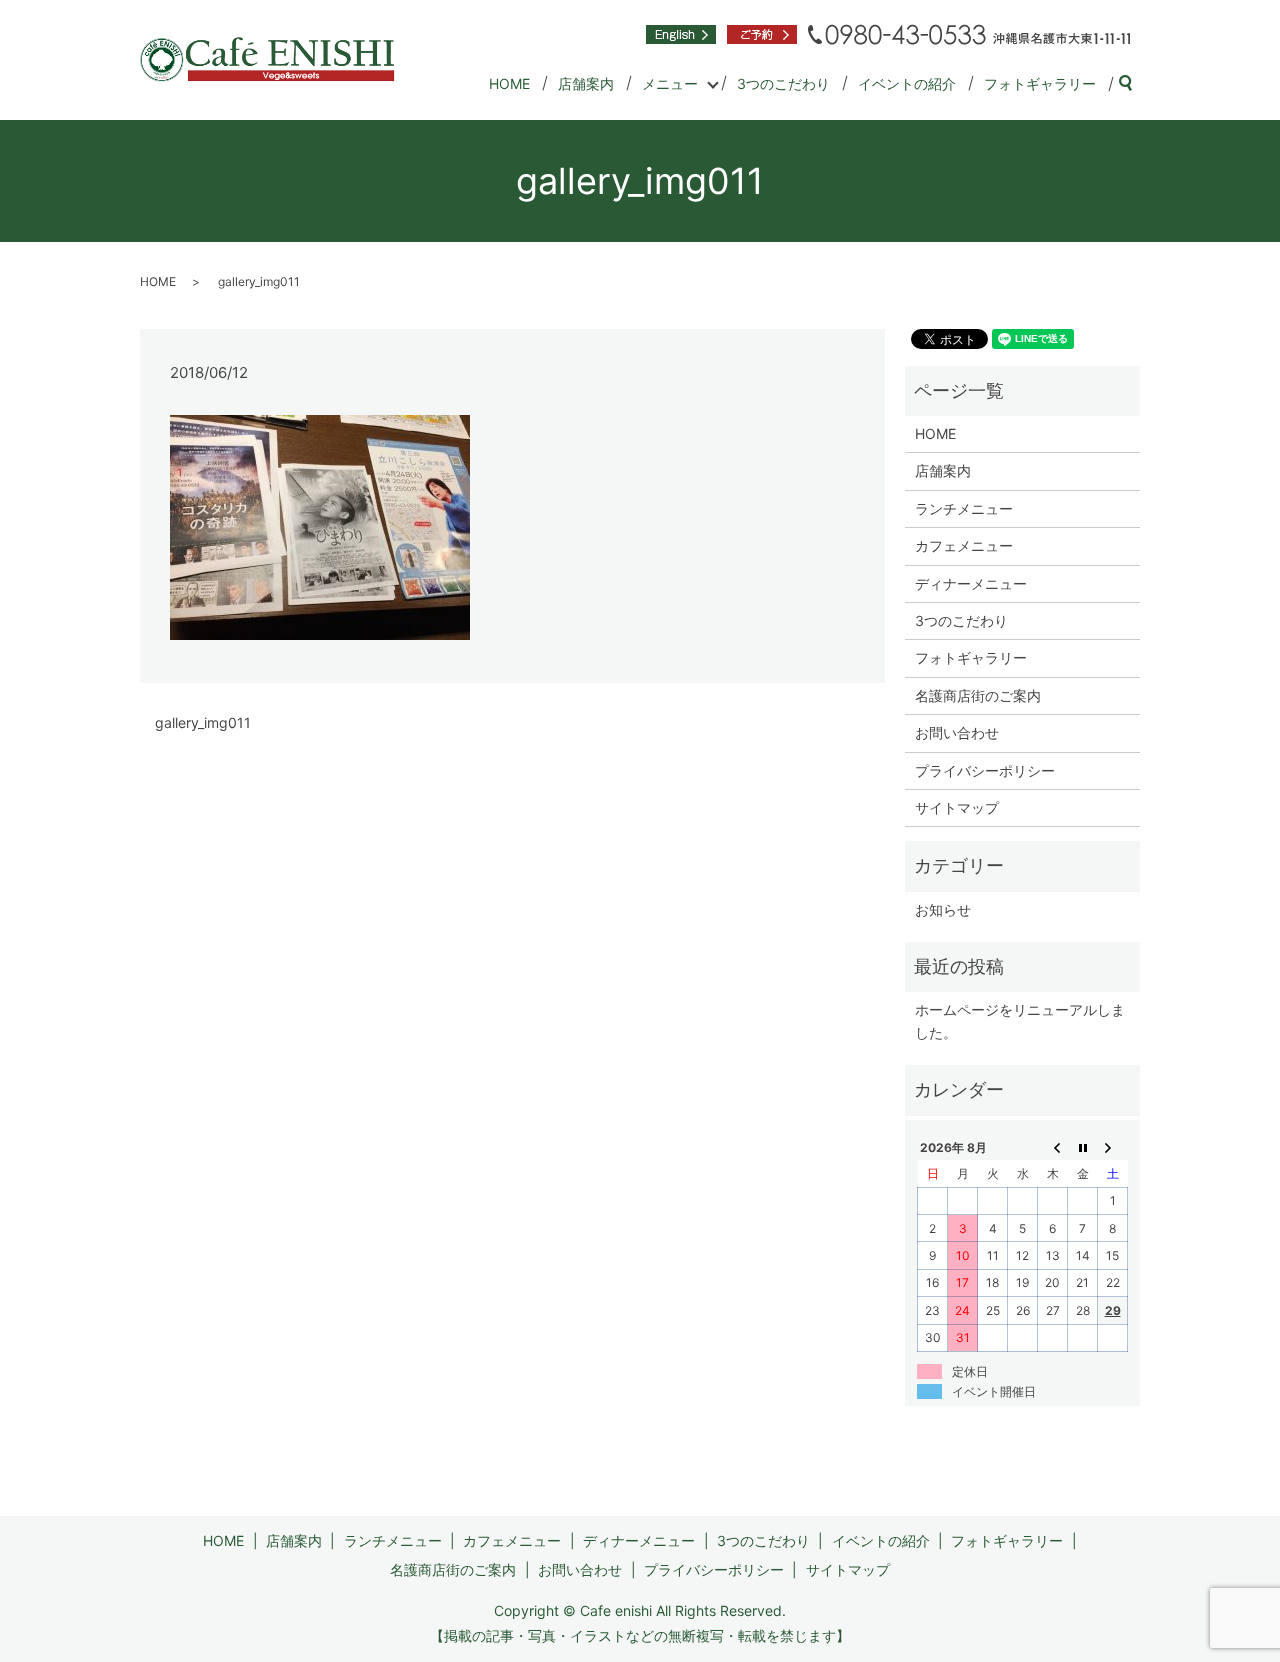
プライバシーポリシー (985, 770)
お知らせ (943, 909)
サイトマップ (957, 807)
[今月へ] (1083, 1147)
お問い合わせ (957, 732)
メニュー (670, 83)
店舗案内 (586, 83)
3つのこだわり (783, 83)
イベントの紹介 (907, 83)
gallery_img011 (203, 722)
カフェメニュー (964, 545)
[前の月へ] (1053, 1147)
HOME (509, 83)
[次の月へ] (1113, 1147)
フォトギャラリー (1040, 83)
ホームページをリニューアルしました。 (1020, 1020)
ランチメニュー (964, 508)
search (1133, 84)
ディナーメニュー (971, 583)
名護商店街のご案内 (978, 695)
